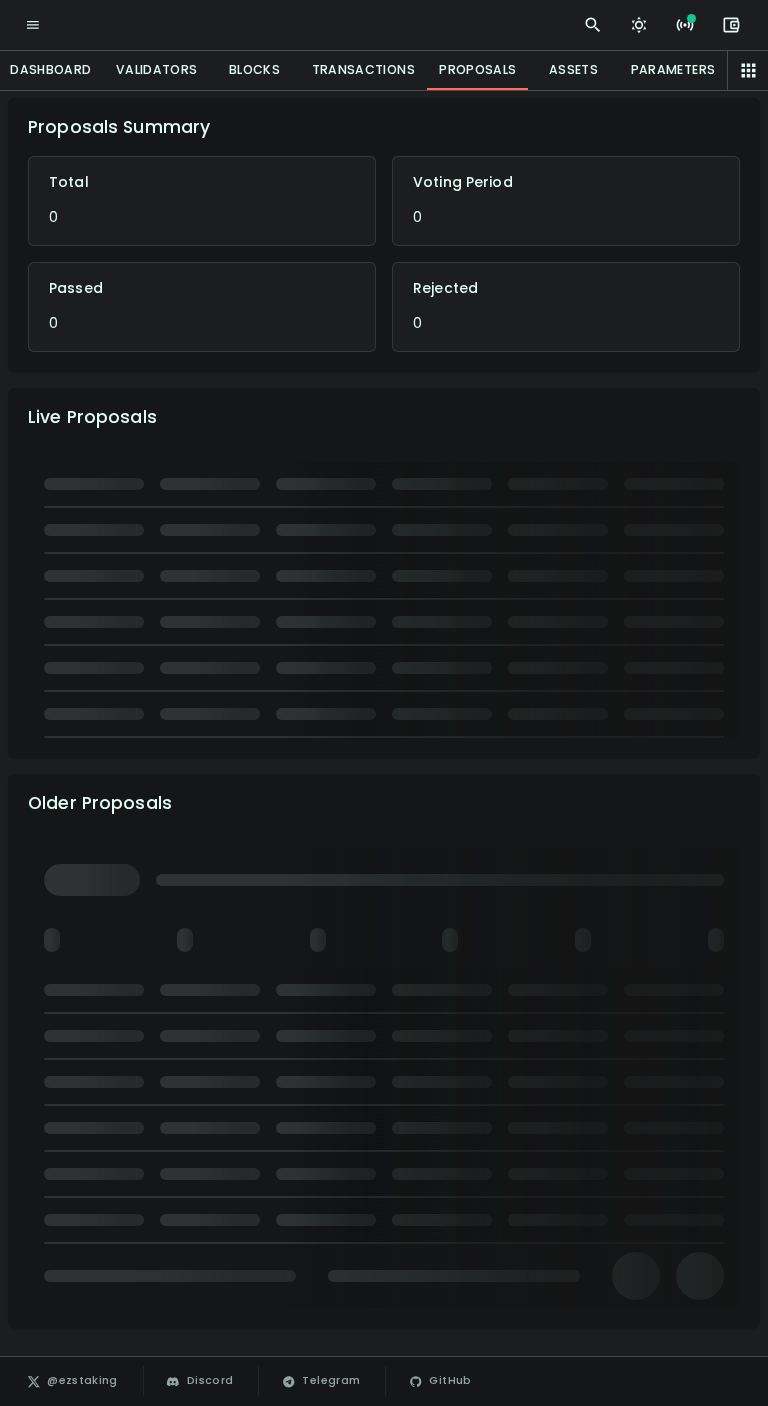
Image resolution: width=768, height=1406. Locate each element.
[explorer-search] (593, 25)
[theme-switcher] (639, 25)
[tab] (157, 70)
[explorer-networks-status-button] (685, 25)
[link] (74, 1381)
